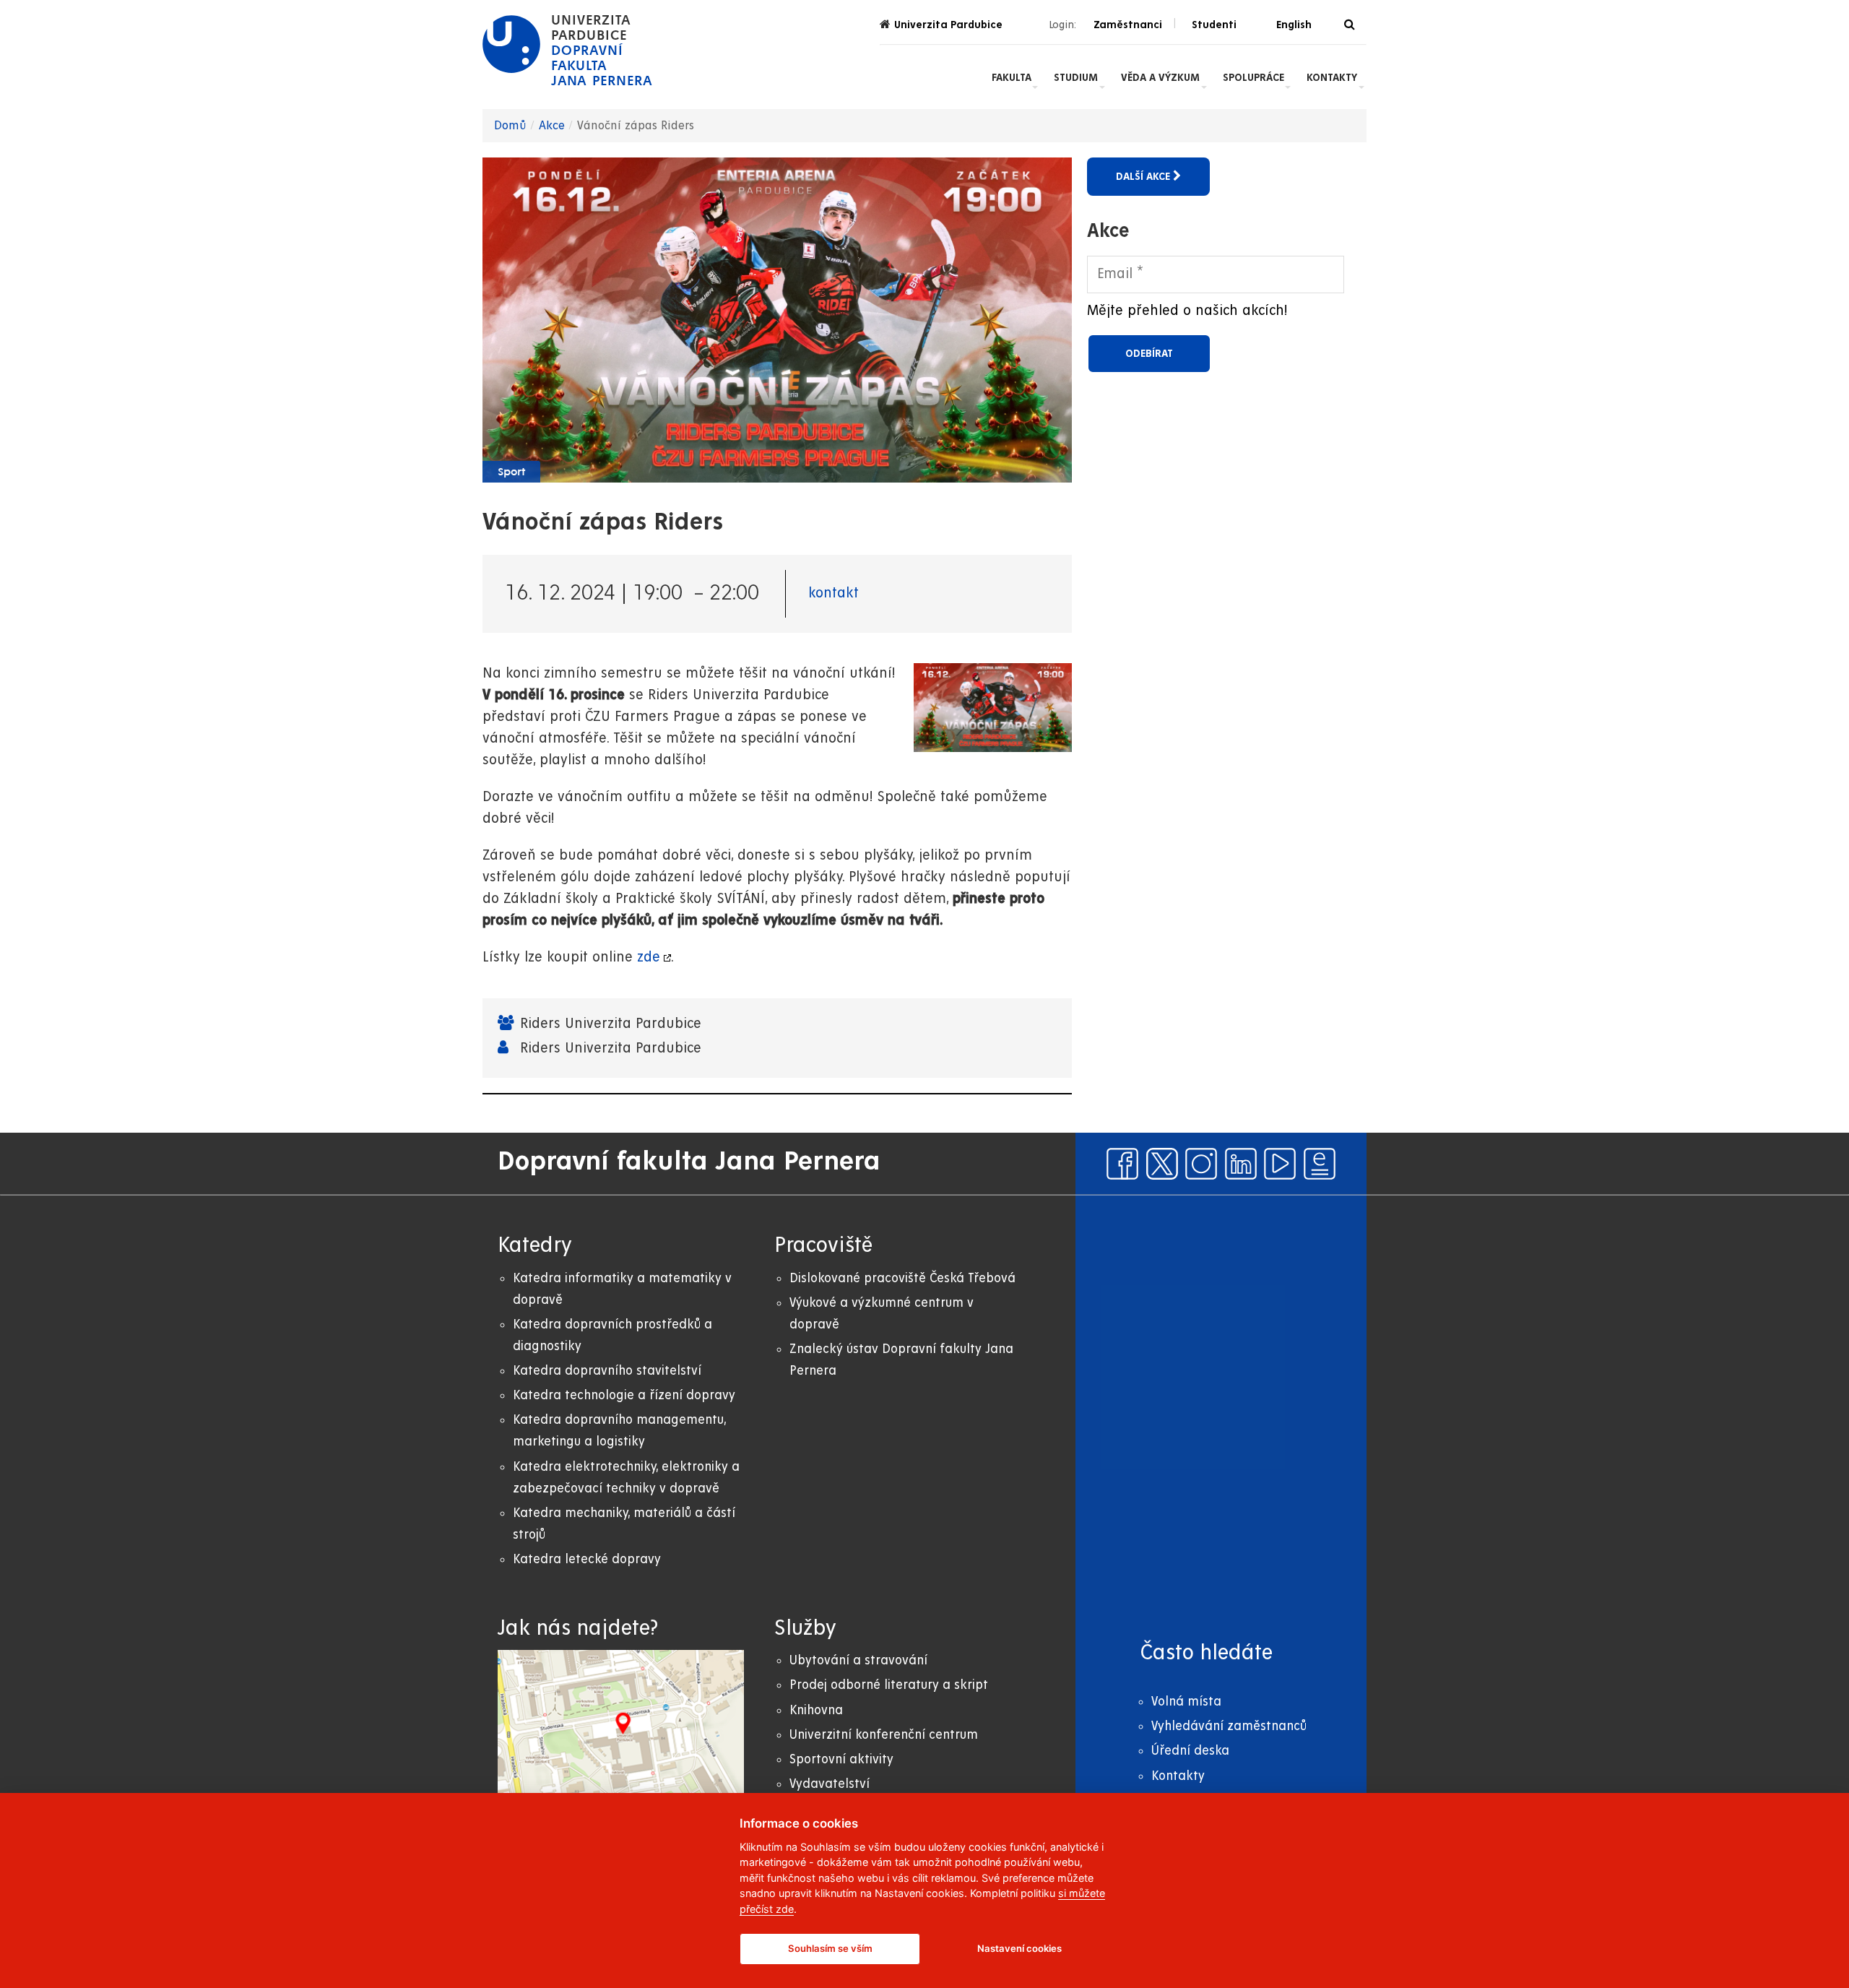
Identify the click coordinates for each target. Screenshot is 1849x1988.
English (1294, 25)
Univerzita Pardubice (948, 25)
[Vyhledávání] (1350, 25)
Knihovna (816, 1710)
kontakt (833, 593)
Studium (1076, 77)
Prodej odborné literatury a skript (889, 1685)
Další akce (1144, 176)
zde (649, 958)
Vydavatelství (830, 1784)
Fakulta (1012, 77)
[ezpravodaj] (1320, 1164)
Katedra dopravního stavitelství (607, 1371)
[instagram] (1201, 1164)
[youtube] (1280, 1164)
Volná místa (1186, 1702)
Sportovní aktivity (841, 1759)
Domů (510, 126)
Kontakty (1332, 77)
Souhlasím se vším (830, 1948)
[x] (1162, 1164)
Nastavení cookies (1019, 1948)
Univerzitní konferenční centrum (884, 1735)
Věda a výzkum (1160, 77)
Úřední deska (1190, 1751)
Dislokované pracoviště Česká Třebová (902, 1278)
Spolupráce (1253, 77)
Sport (511, 472)
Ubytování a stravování (858, 1660)
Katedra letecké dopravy (587, 1559)
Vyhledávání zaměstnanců (1229, 1726)
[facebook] (1122, 1164)
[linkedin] (1241, 1164)
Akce (552, 126)
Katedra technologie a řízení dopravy (624, 1395)
